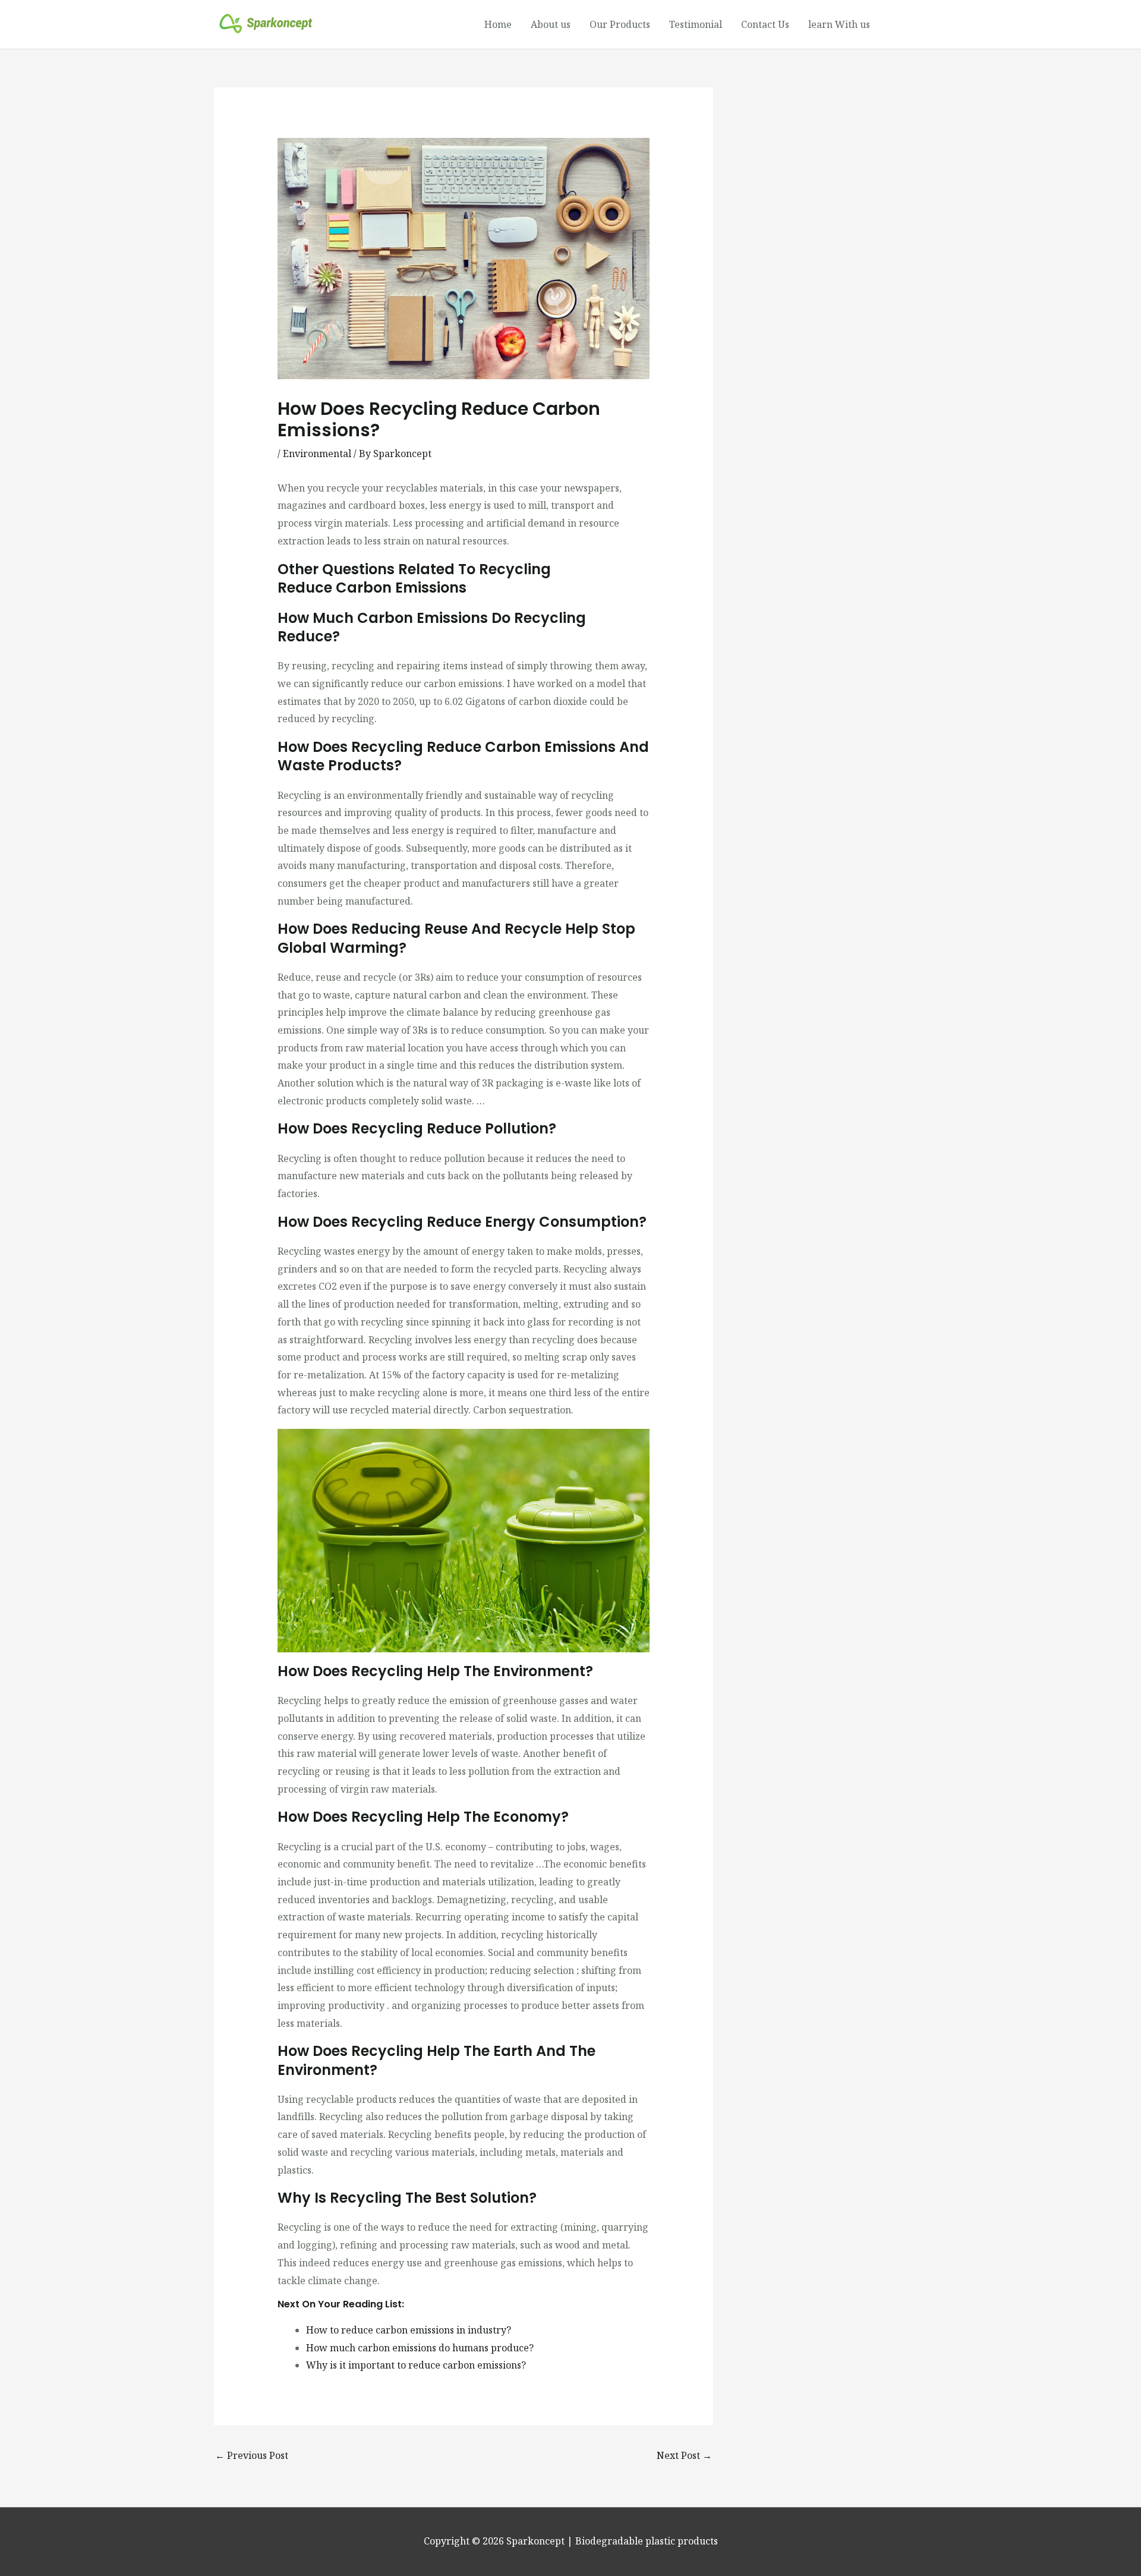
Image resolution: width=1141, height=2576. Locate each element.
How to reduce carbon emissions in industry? (409, 2330)
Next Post (684, 2455)
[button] (903, 24)
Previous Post (252, 2455)
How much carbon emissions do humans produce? (420, 2348)
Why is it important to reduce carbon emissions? (416, 2365)
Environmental (317, 454)
